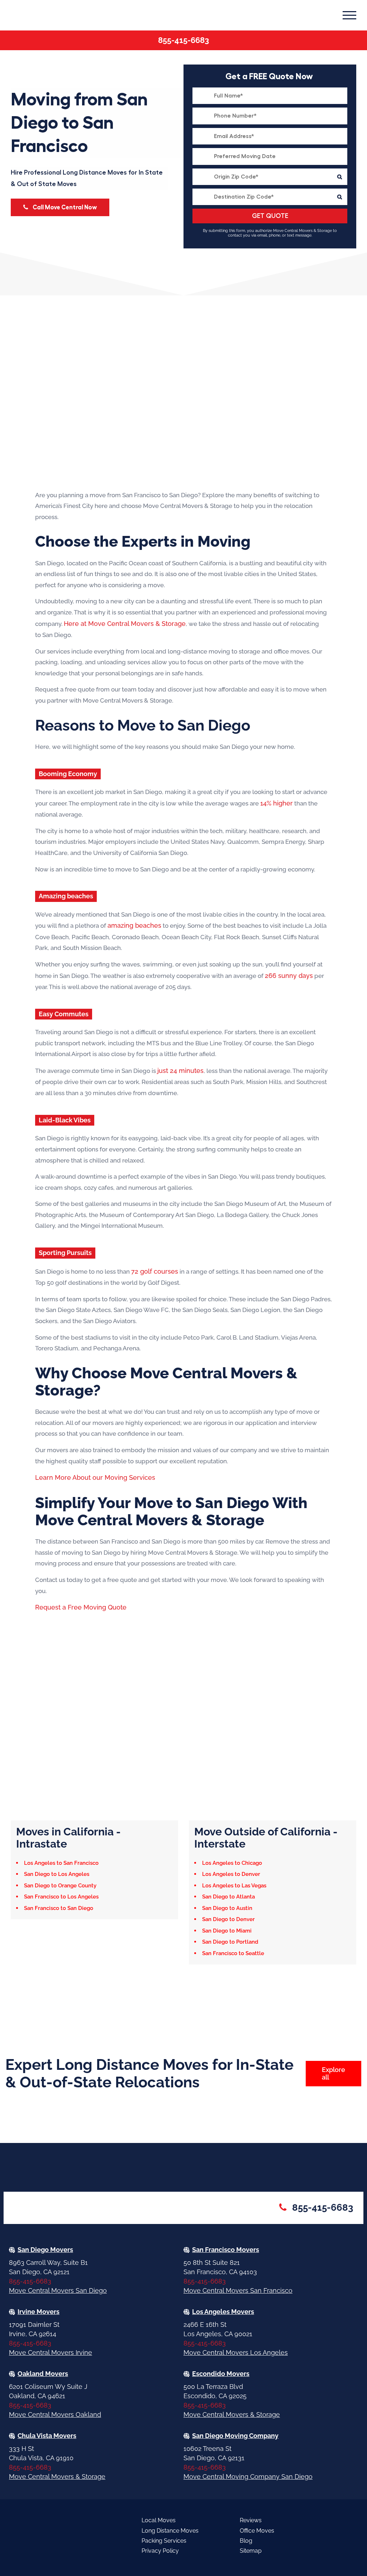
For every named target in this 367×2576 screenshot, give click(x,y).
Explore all (333, 2073)
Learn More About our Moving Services (95, 1477)
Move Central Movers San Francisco (238, 2290)
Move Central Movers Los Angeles (236, 2352)
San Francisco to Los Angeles (61, 1897)
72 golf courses (155, 1271)
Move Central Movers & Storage (232, 2415)
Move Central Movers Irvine (51, 2352)
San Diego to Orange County (60, 1886)
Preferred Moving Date (270, 156)
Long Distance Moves (170, 2531)
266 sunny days (289, 976)
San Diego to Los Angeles (57, 1874)
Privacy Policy (160, 2551)
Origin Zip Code (270, 177)
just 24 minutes (180, 1071)
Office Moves (257, 2531)
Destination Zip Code (270, 197)
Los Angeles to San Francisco (61, 1863)
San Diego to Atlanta (228, 1897)
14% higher (277, 803)
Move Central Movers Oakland (55, 2415)
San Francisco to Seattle (233, 1953)
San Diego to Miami (227, 1931)
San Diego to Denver (228, 1919)
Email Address (270, 136)
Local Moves (159, 2520)
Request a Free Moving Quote (81, 1607)
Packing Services (164, 2541)
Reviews (251, 2520)
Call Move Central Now (64, 207)
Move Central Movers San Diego (58, 2290)
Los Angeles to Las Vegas (234, 1886)
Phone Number (270, 116)
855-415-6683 (183, 40)
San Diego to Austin (227, 1908)
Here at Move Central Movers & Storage (125, 624)
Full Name (270, 96)
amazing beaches (134, 925)
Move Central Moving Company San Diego (248, 2477)
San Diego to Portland (230, 1942)
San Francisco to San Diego (59, 1908)
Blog (246, 2541)
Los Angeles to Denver (231, 1874)
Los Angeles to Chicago (232, 1863)
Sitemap (251, 2551)
